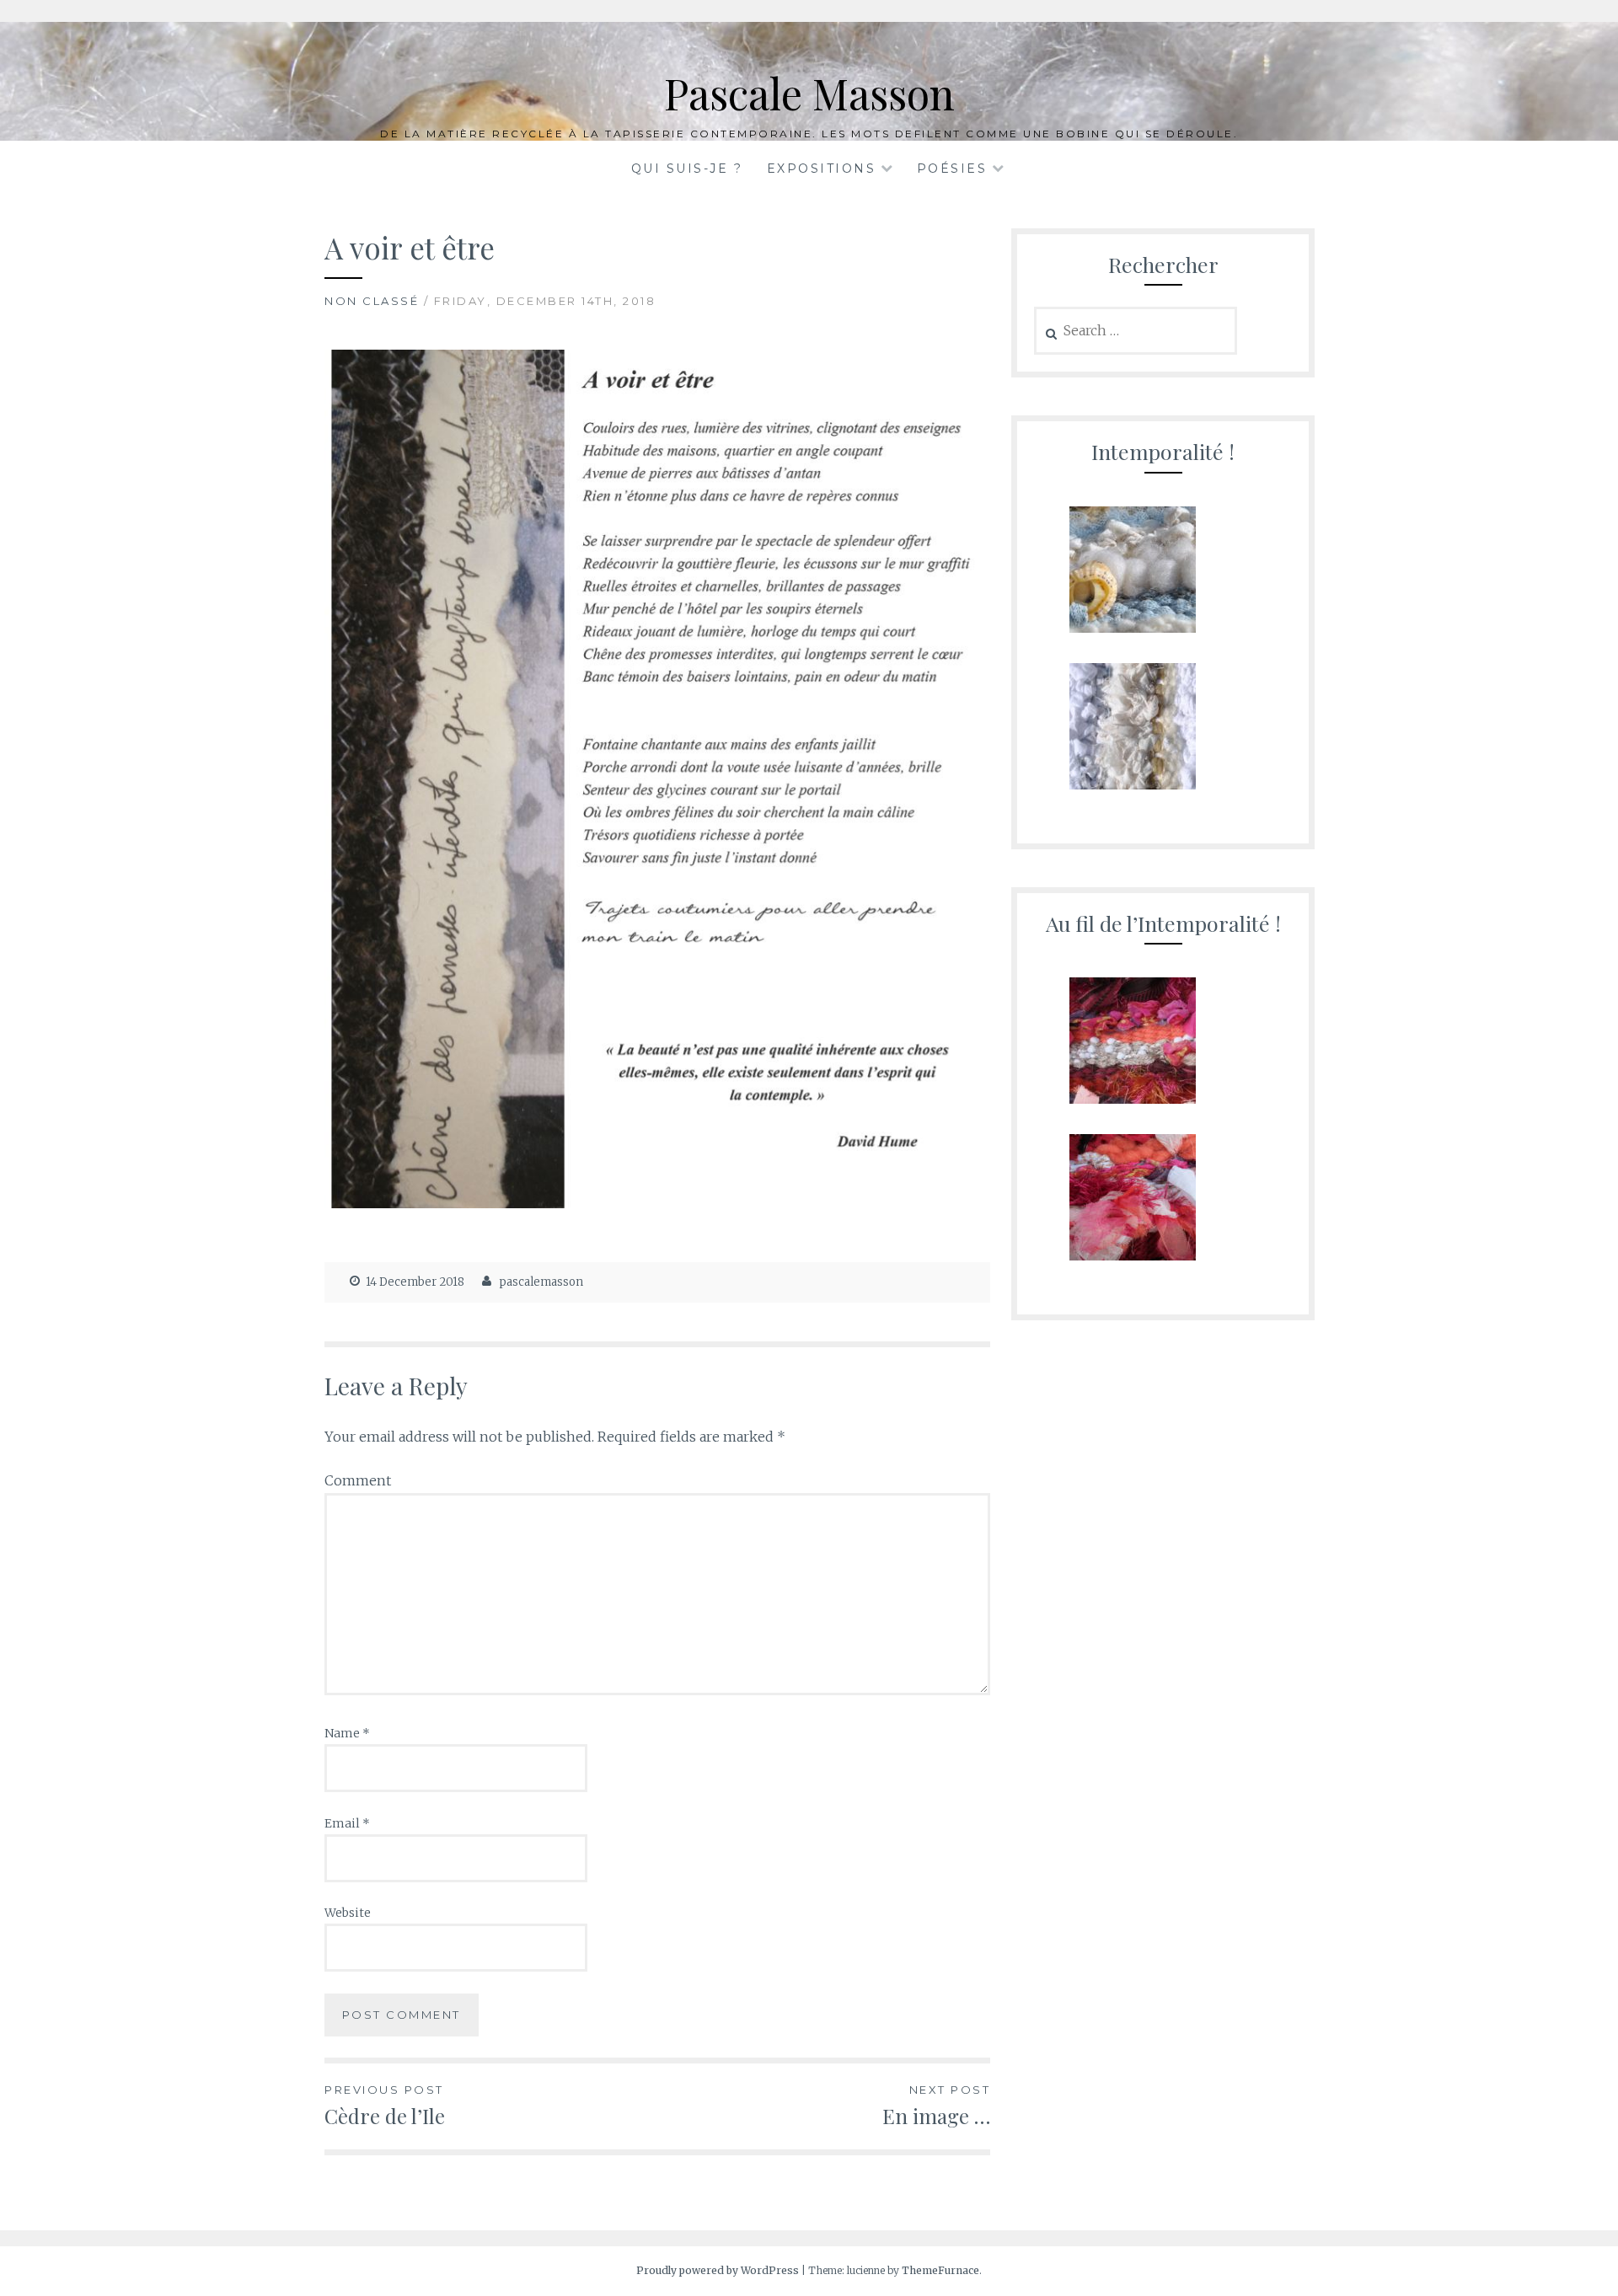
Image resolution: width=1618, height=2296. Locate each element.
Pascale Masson (809, 93)
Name (347, 1733)
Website (348, 1913)
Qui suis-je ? (687, 169)
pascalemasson (541, 1282)
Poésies (952, 169)
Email (347, 1823)
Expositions (822, 169)
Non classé (372, 301)
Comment (358, 1480)
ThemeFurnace (940, 2270)
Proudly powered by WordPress (718, 2270)
